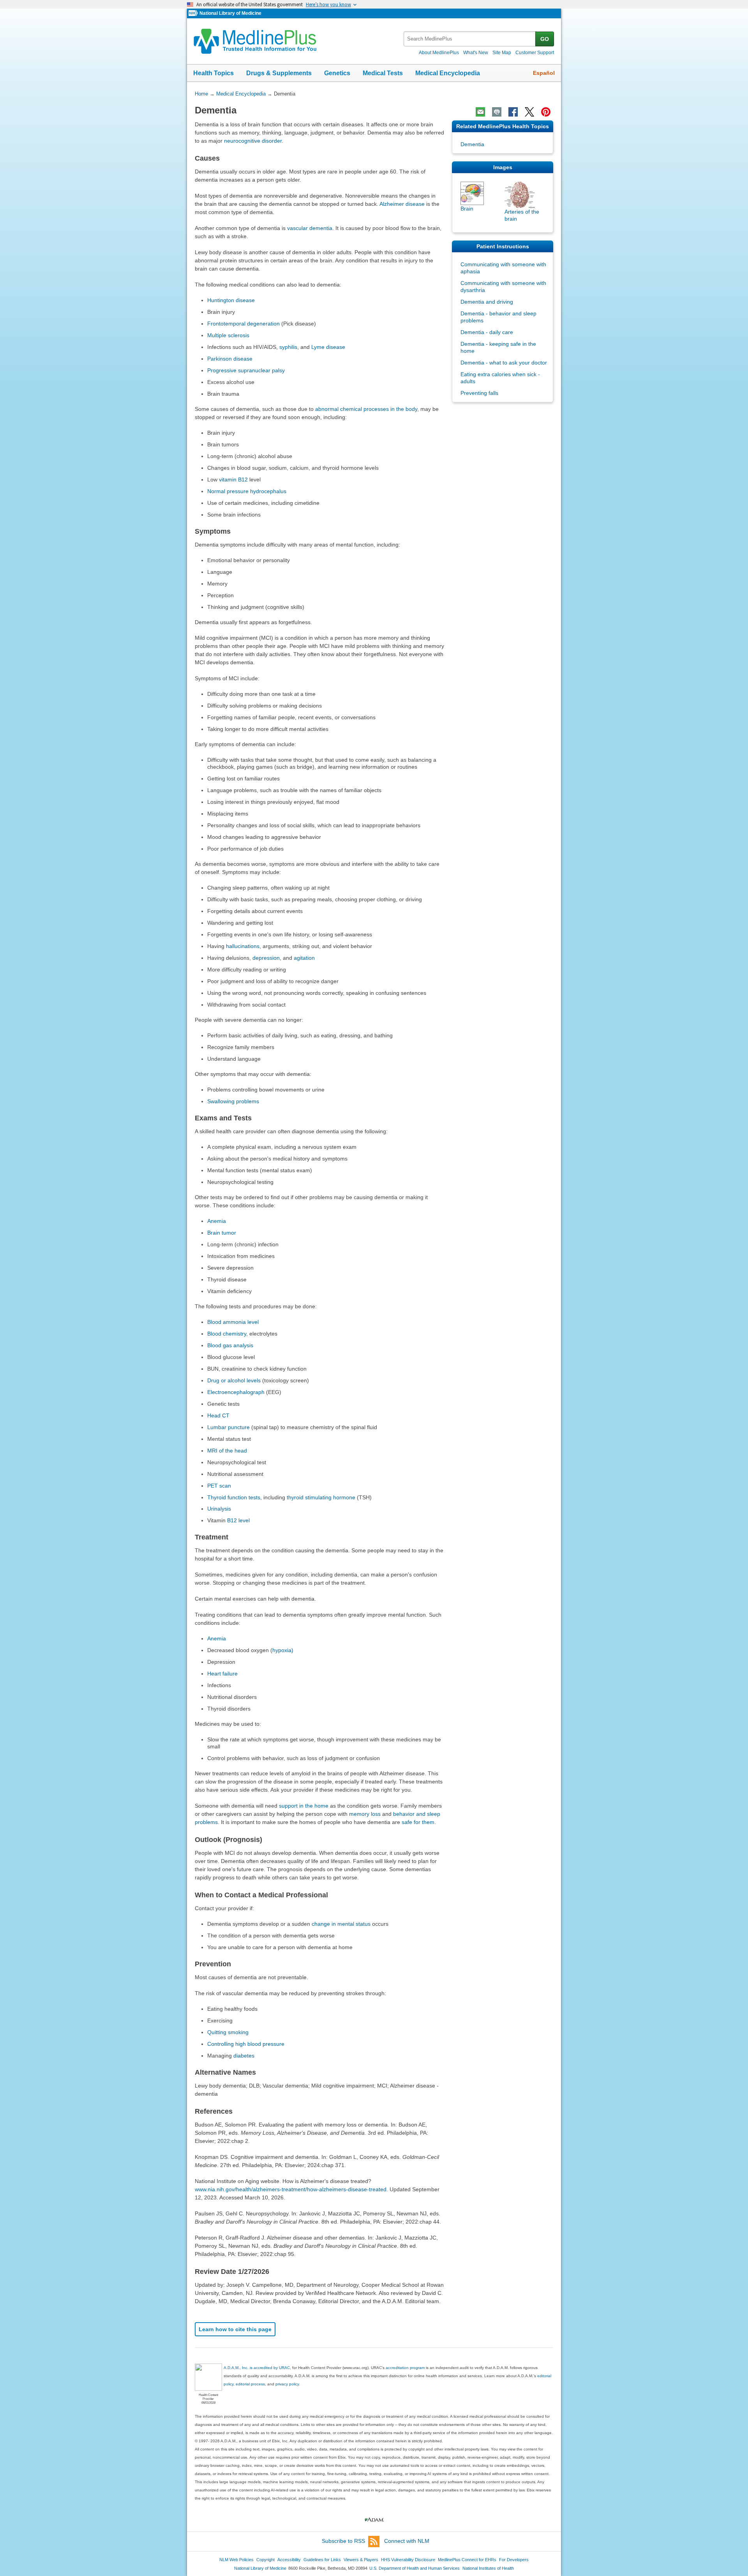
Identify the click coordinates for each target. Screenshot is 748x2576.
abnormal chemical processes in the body (366, 409)
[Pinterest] (546, 112)
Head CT (218, 1415)
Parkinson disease (230, 359)
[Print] (497, 112)
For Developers (514, 2560)
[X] (529, 112)
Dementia (472, 144)
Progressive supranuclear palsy (246, 370)
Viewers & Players (361, 2560)
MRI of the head (227, 1451)
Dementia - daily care (487, 332)
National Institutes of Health (488, 2568)
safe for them (418, 1822)
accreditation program (405, 2368)
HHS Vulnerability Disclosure (408, 2560)
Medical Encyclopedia (448, 73)
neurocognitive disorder (253, 141)
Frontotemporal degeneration (243, 324)
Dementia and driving (487, 302)
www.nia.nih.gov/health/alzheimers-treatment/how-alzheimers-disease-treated (291, 2189)
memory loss (365, 1814)
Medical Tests (383, 73)
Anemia (217, 1221)
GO (545, 39)
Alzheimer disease (402, 204)
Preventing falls (479, 393)
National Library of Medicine (230, 13)
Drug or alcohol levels (234, 1380)
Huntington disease (231, 300)
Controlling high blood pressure (246, 2044)
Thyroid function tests (234, 1497)
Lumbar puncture (228, 1427)
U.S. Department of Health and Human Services (415, 2568)
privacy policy (287, 2384)
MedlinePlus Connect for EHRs (467, 2560)
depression (266, 958)
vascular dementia (310, 228)
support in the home (304, 1806)
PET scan (219, 1486)
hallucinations (243, 946)
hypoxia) (283, 1650)
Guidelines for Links (322, 2560)
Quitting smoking (228, 2032)
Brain (467, 209)
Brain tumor (222, 1233)
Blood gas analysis (230, 1345)
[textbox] (470, 39)
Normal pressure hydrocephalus (247, 491)
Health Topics (213, 73)
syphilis (288, 347)
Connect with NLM (407, 2541)
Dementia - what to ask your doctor (504, 363)
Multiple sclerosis (228, 335)
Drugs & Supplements (279, 73)
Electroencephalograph (236, 1392)
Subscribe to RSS (343, 2541)
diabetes (244, 2056)
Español (544, 73)
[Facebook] (513, 112)
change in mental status (341, 1924)
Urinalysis (219, 1509)
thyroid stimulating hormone (321, 1497)
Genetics (337, 73)
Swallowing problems (233, 1101)
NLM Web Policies (236, 2560)
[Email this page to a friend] (480, 112)
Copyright (266, 2560)
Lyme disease (328, 347)
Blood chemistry (227, 1334)
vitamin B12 (233, 479)
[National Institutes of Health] (194, 13)
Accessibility (289, 2560)
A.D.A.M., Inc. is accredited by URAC (257, 2368)
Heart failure (222, 1674)
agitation (304, 958)
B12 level (238, 1520)
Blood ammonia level (233, 1322)
